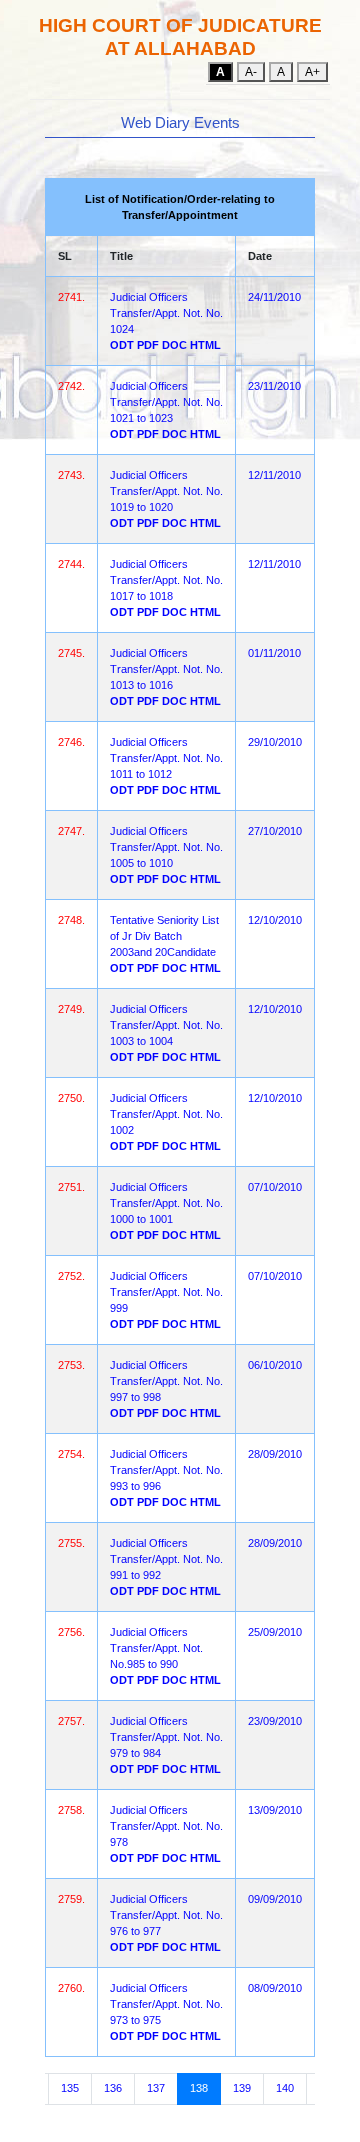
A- (251, 72)
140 (285, 2088)
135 (70, 2088)
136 (113, 2088)
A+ (312, 72)
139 (242, 2088)
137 (156, 2088)
